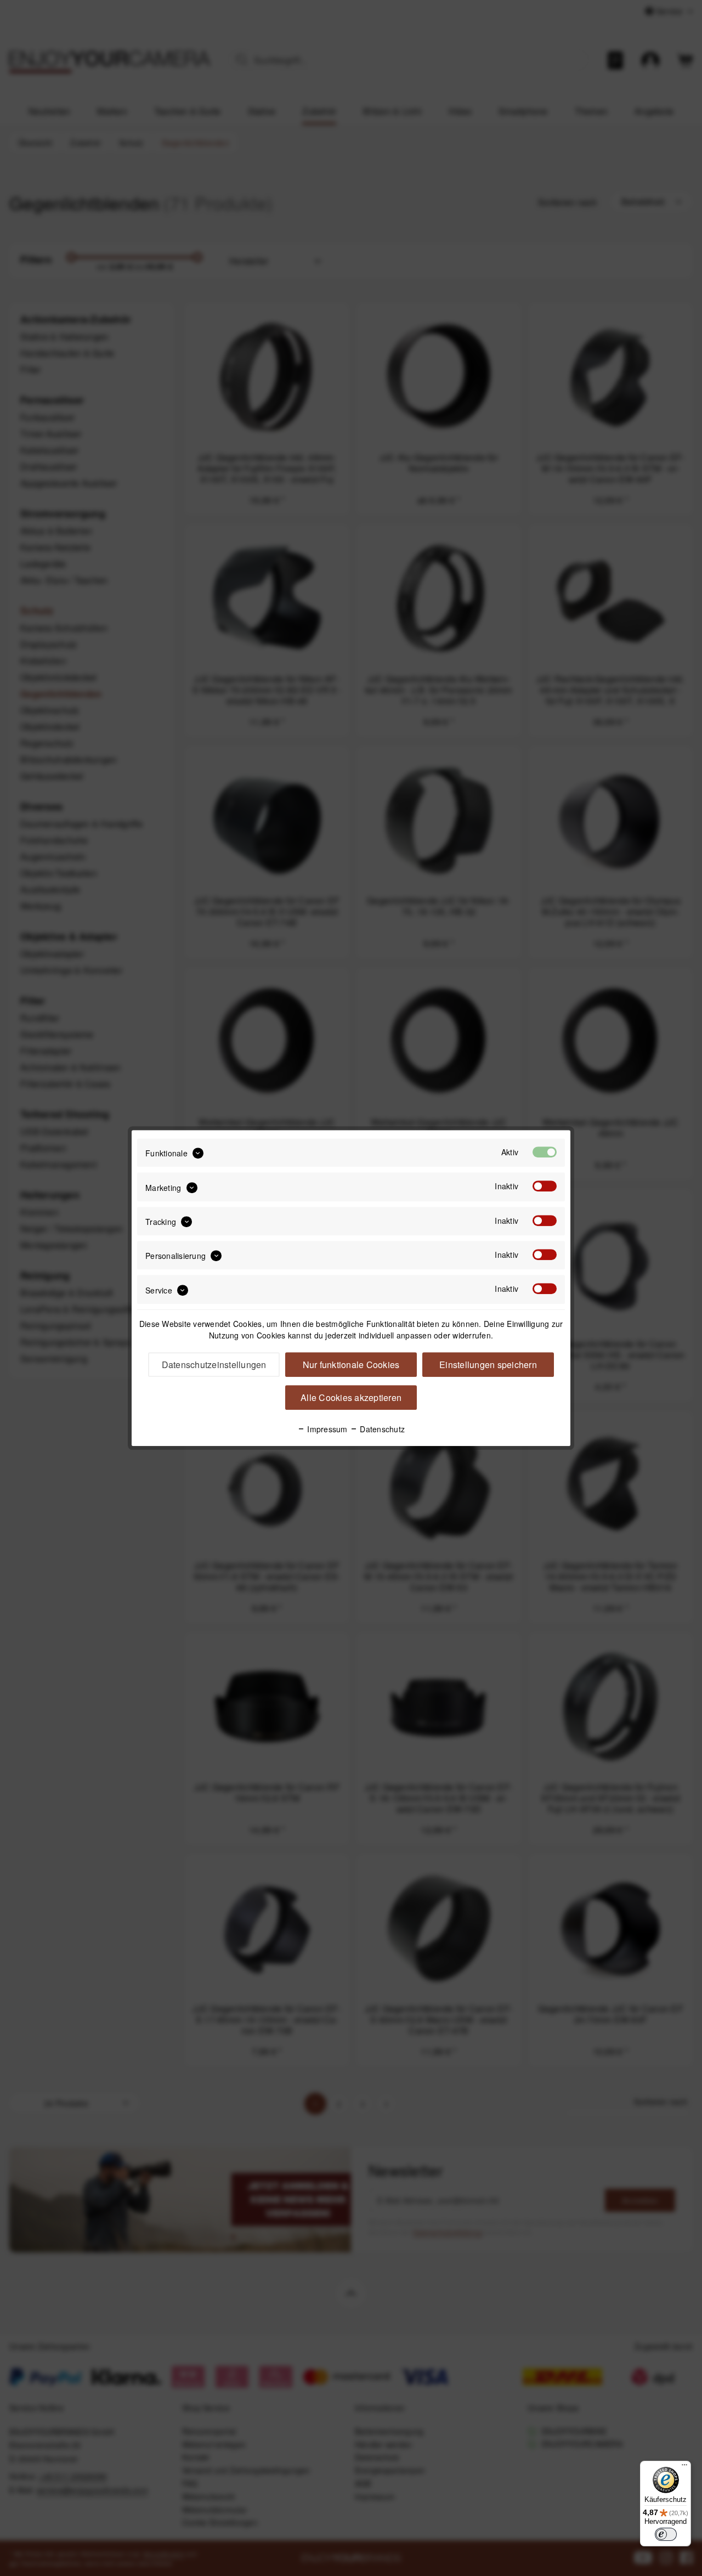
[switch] (666, 2534)
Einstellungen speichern (488, 1365)
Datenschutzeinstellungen (214, 1365)
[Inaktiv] (545, 1187)
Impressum (326, 1429)
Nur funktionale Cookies (351, 1365)
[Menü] (684, 2467)
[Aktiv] (545, 1152)
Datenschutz (381, 1429)
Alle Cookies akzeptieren (351, 1397)
